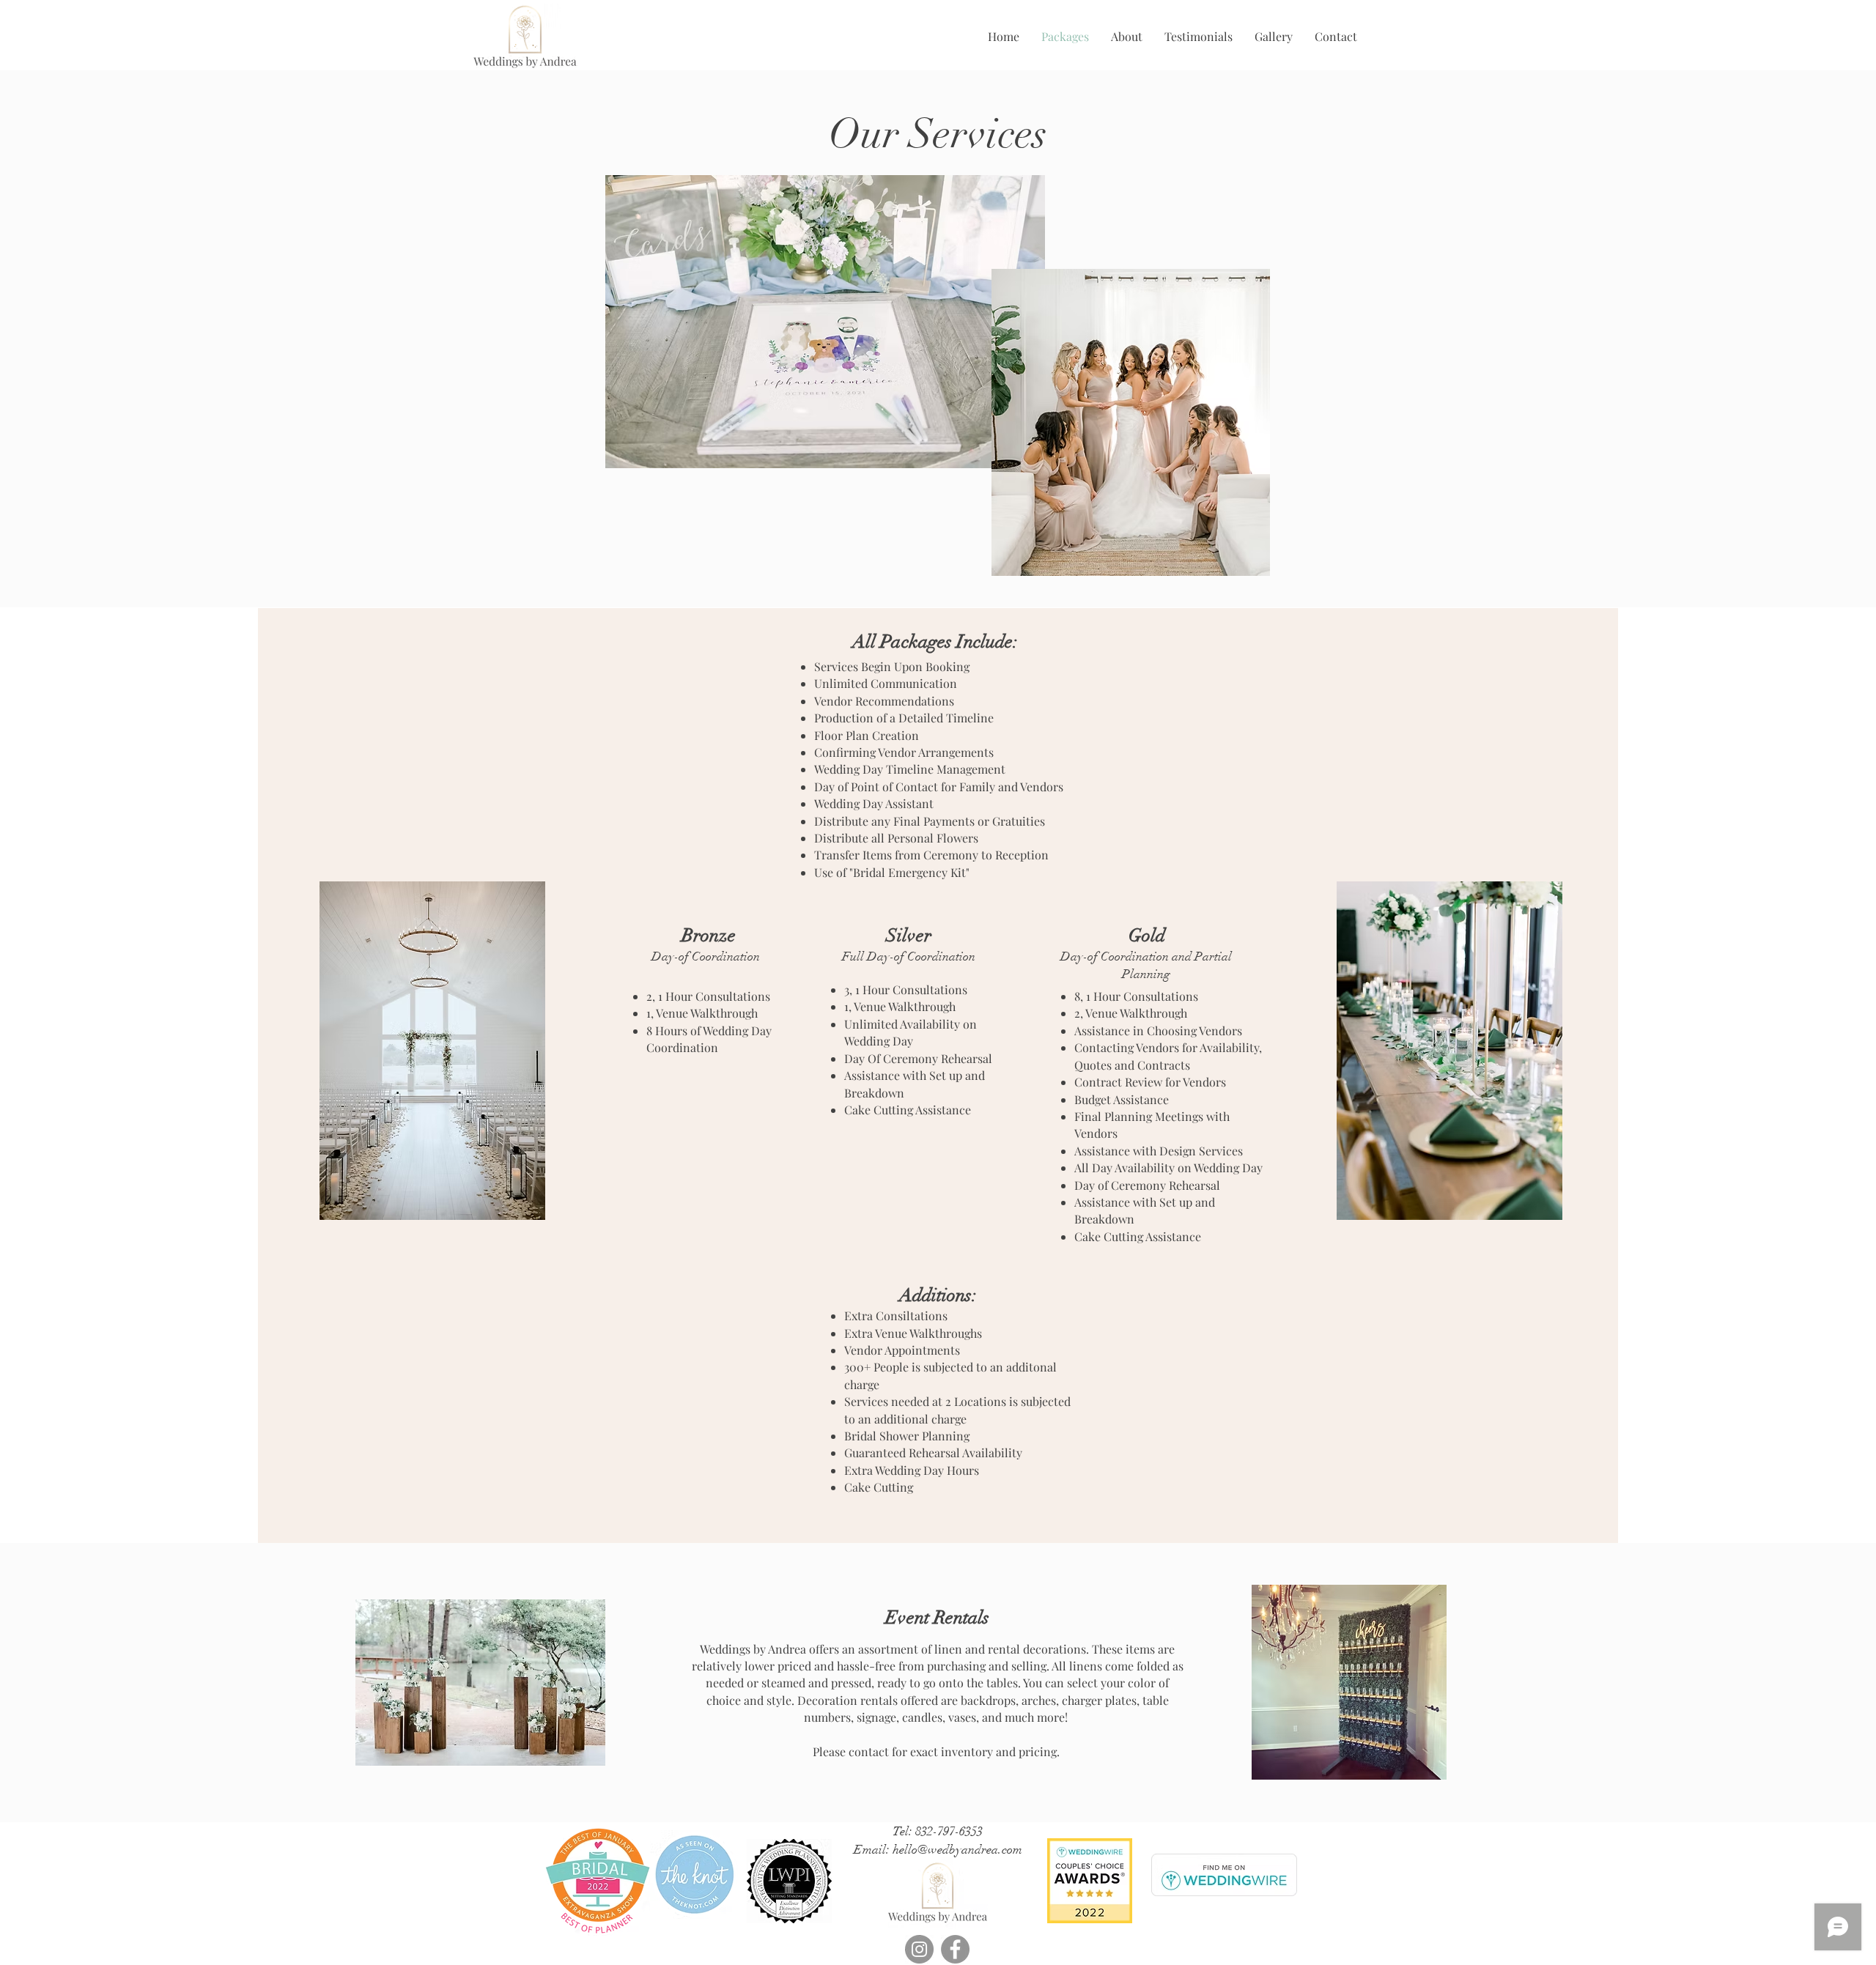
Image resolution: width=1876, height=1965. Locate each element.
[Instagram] (919, 1949)
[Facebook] (955, 1949)
